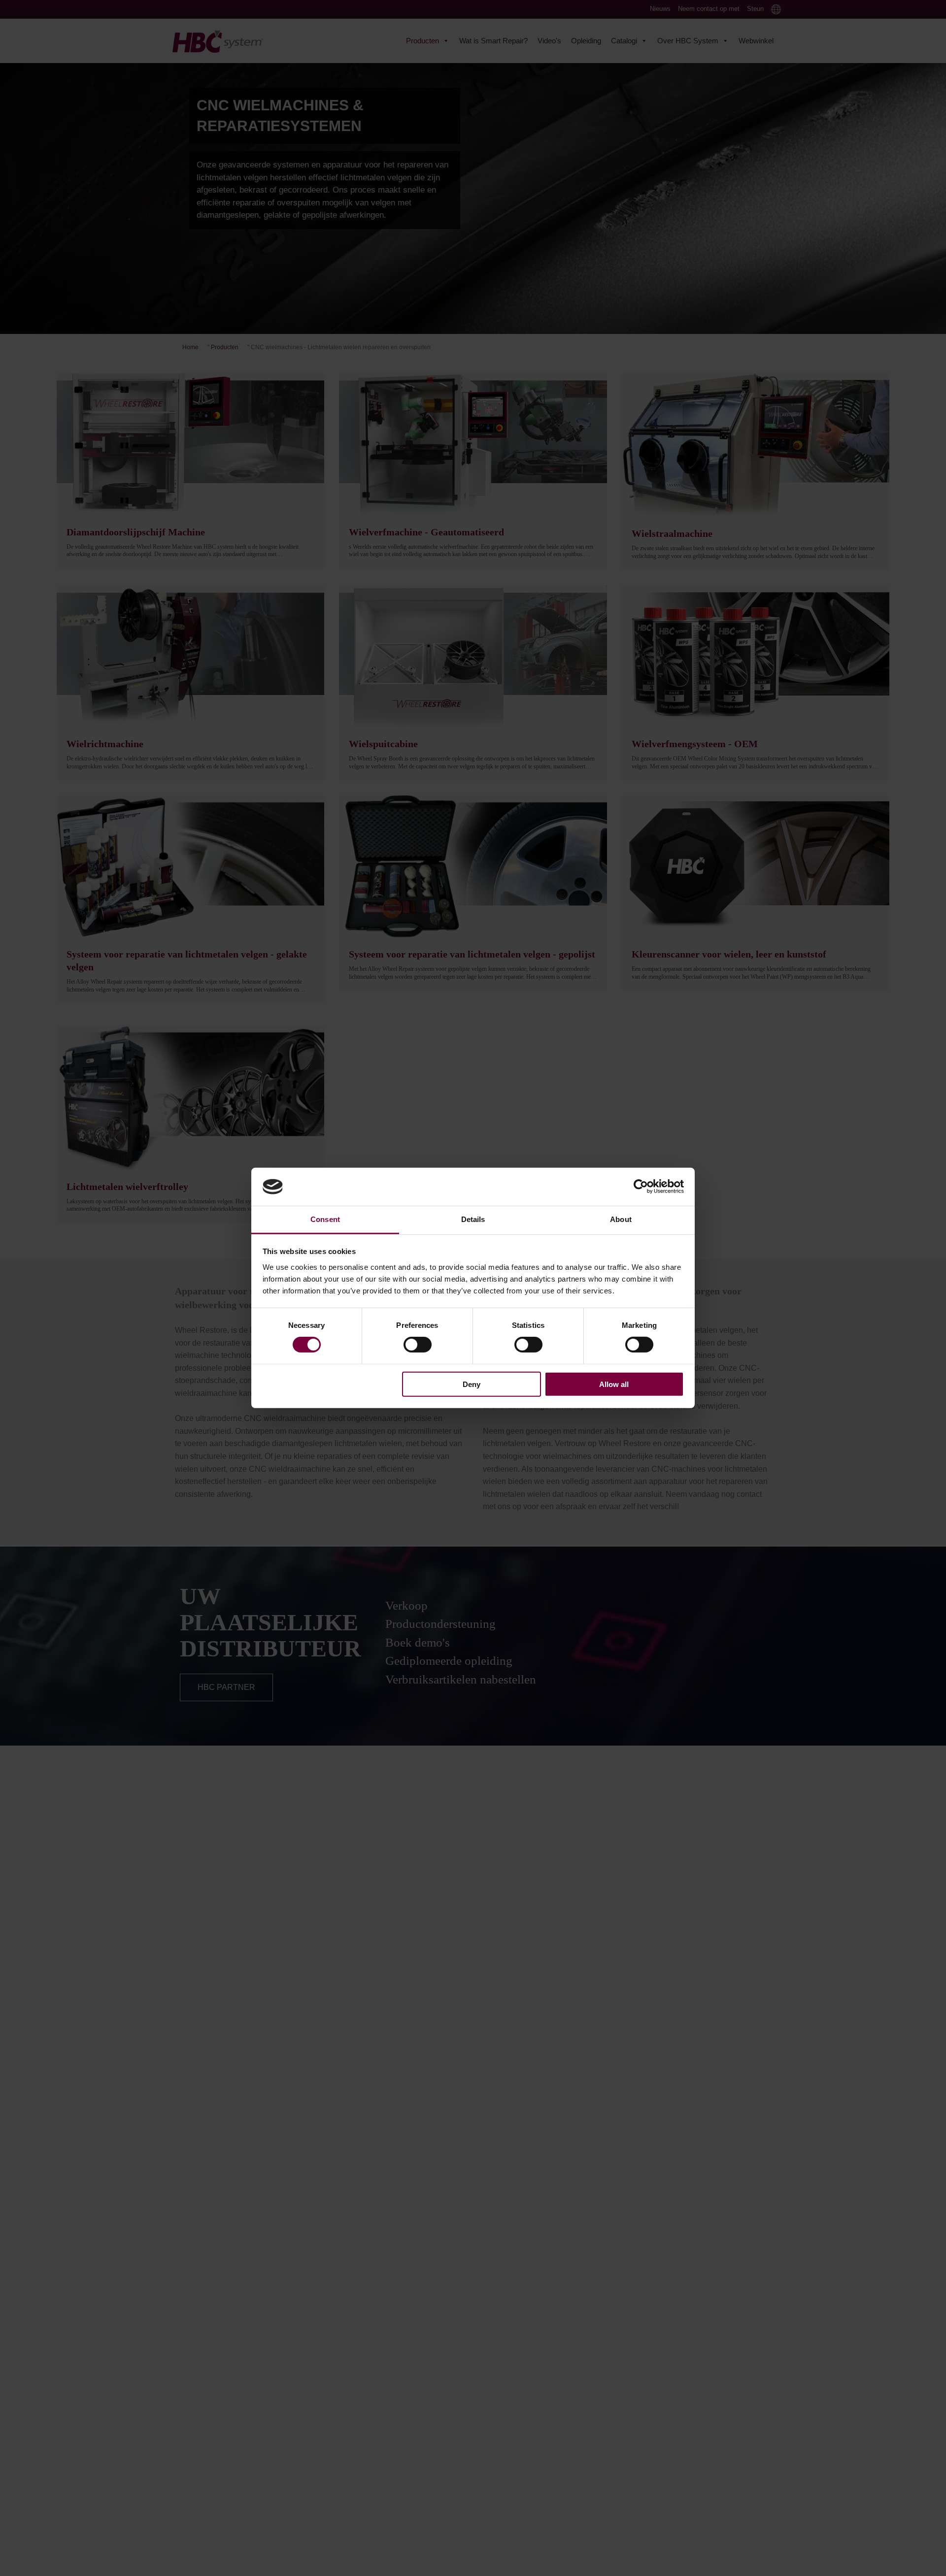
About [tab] (621, 1219)
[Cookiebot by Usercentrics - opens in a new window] (641, 1187)
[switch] (418, 1345)
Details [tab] (473, 1219)
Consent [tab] (325, 1219)
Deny (472, 1384)
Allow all (614, 1384)
